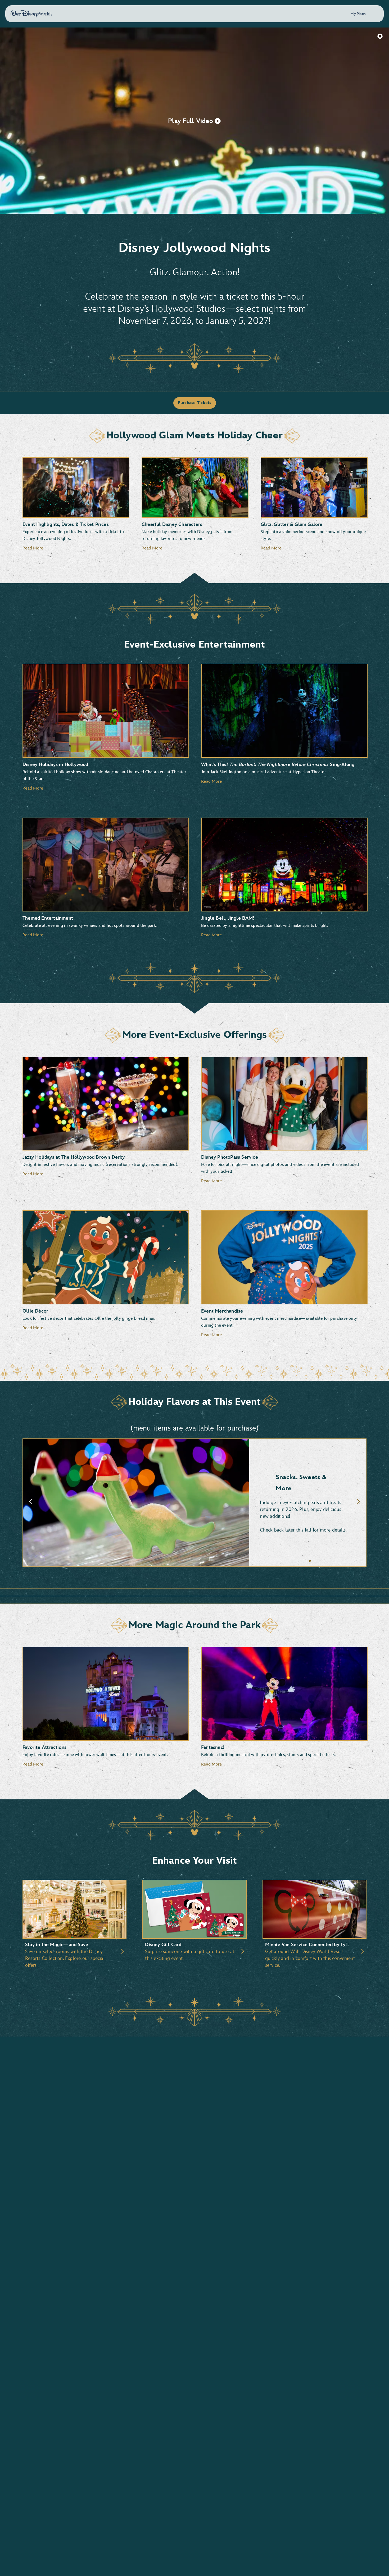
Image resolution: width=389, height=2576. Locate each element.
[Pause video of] (380, 36)
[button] (195, 121)
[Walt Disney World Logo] (31, 14)
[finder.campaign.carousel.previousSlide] (30, 1503)
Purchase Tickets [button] (195, 403)
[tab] (195, 1503)
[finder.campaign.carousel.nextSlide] (359, 1503)
